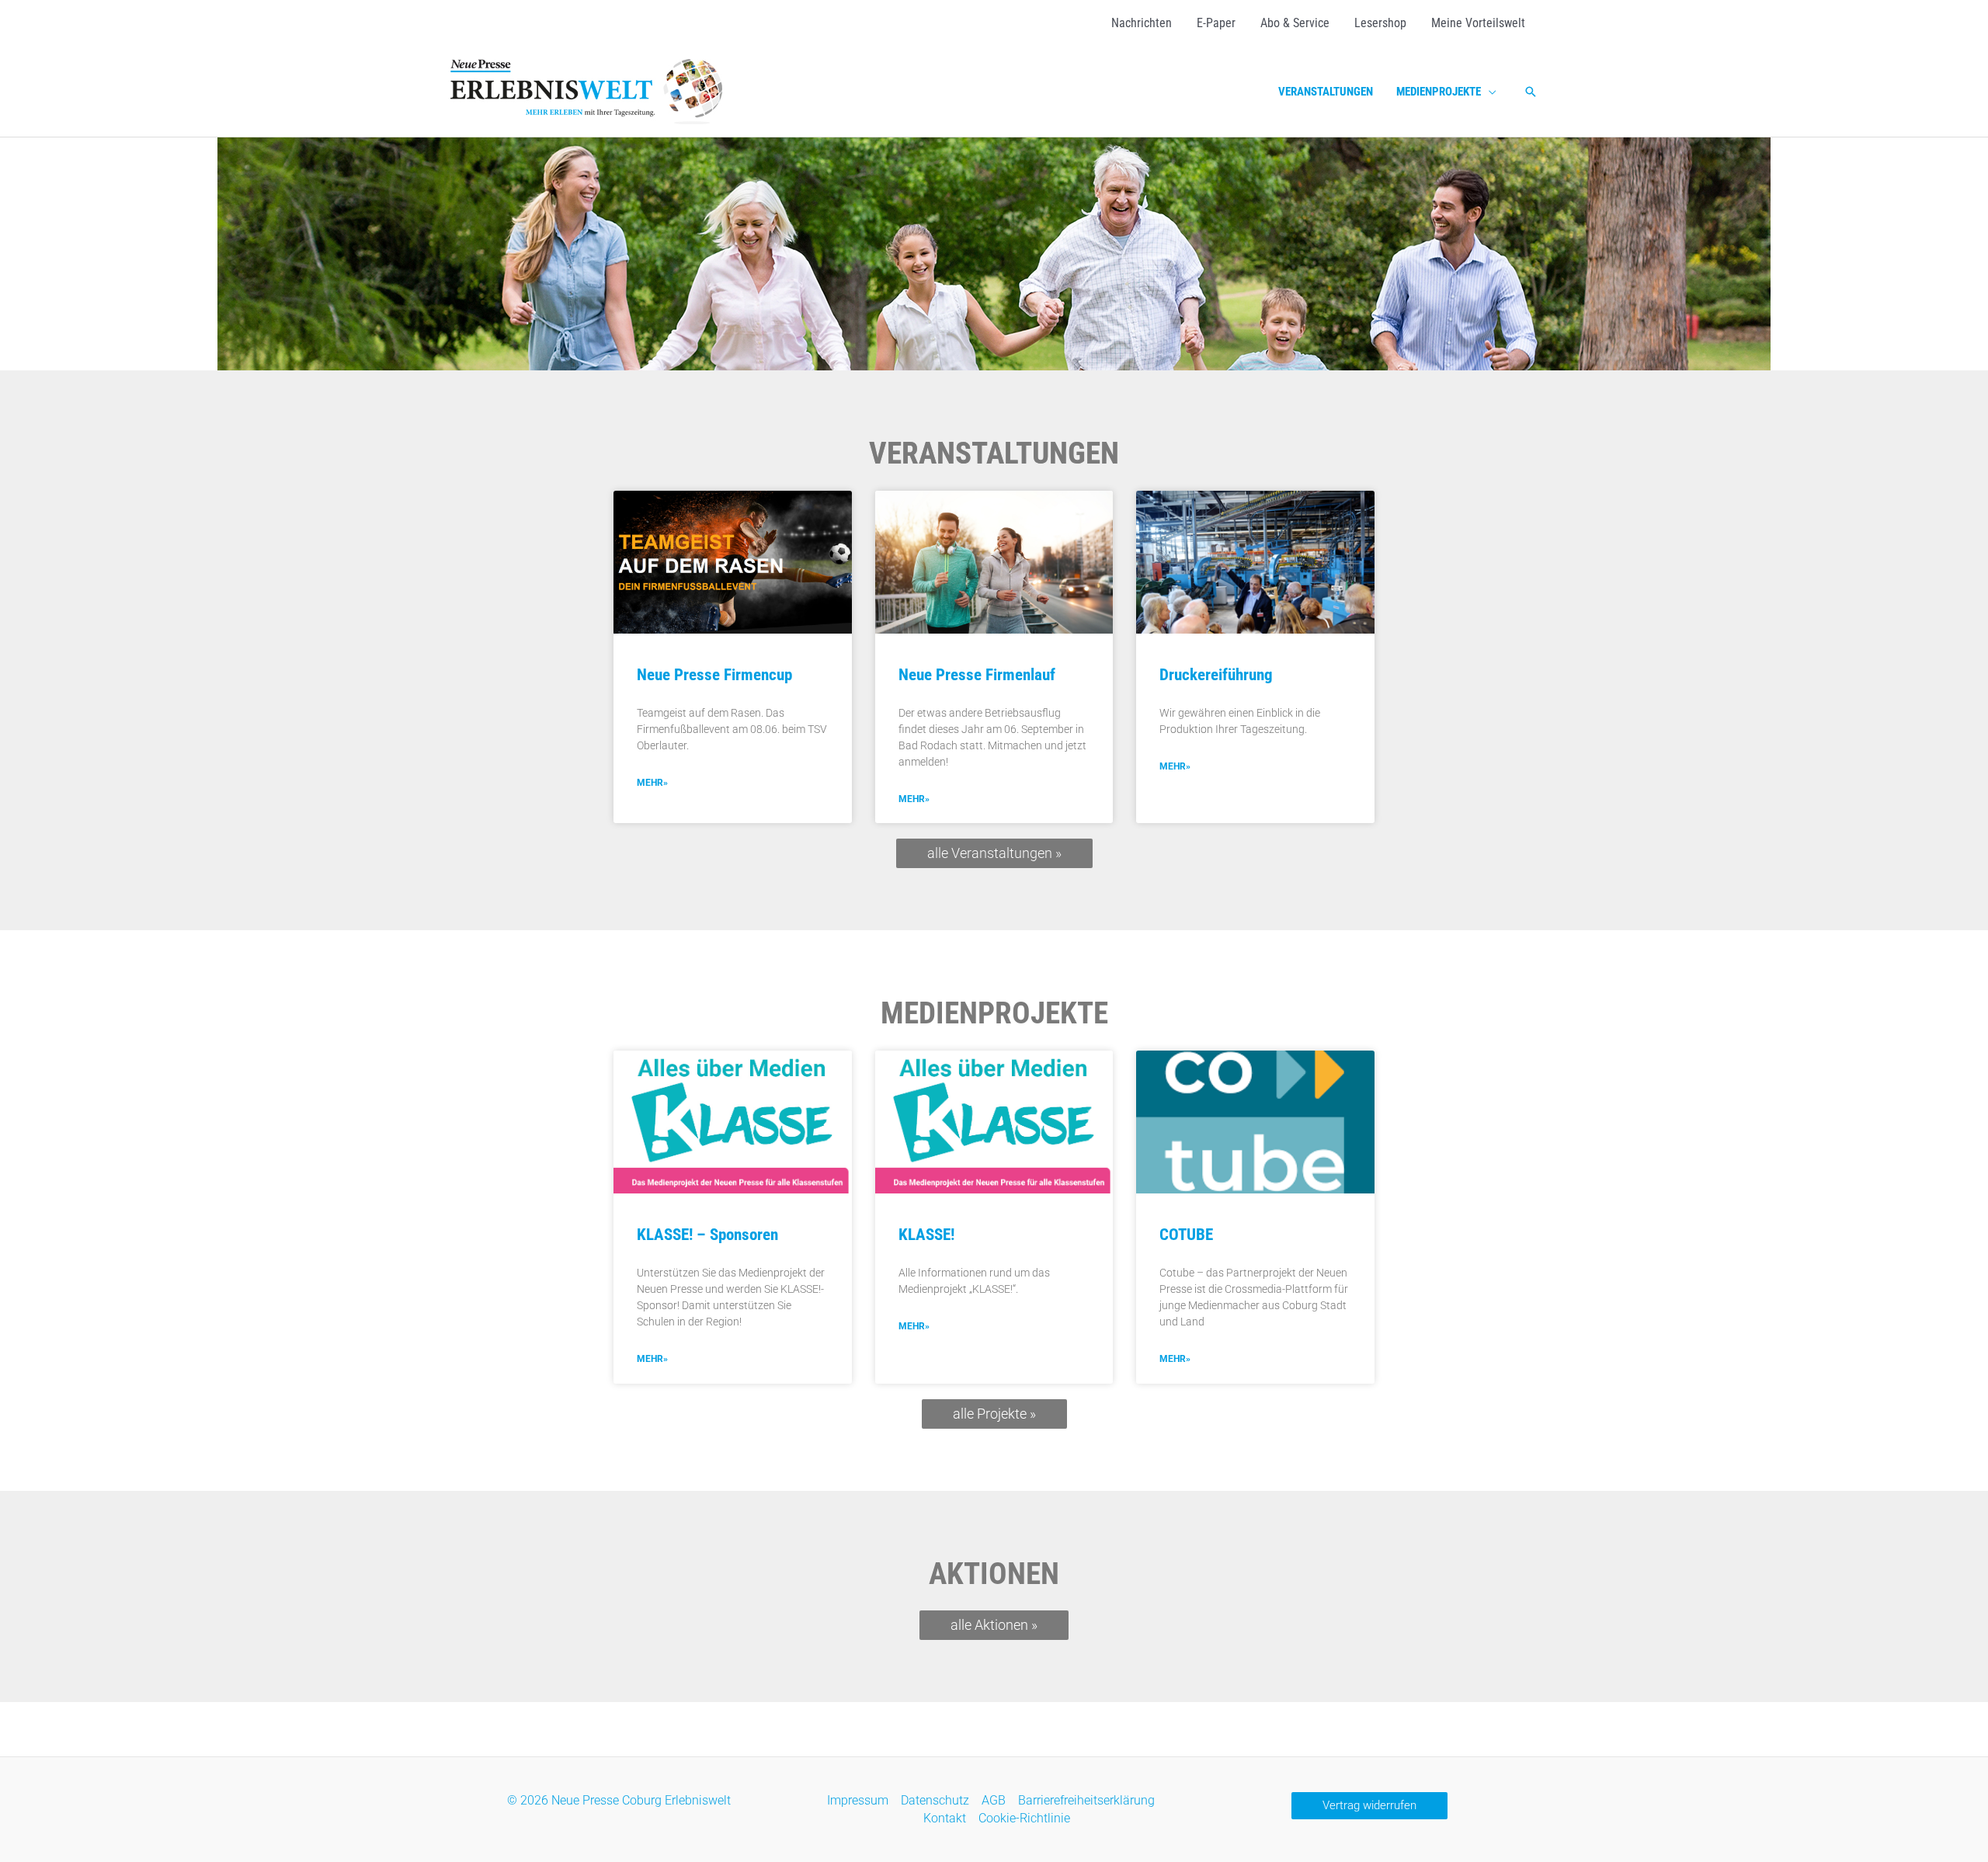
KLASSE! (926, 1235)
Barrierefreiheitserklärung (1086, 1800)
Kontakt (945, 1818)
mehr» (652, 783)
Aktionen (994, 1574)
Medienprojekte (994, 1013)
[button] (1489, 92)
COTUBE (1186, 1235)
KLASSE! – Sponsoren (707, 1235)
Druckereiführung (1216, 675)
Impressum (858, 1800)
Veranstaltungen (994, 453)
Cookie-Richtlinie (1024, 1818)
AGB (994, 1800)
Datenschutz (935, 1800)
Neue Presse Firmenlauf (977, 675)
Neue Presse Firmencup (714, 675)
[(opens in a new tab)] (733, 562)
